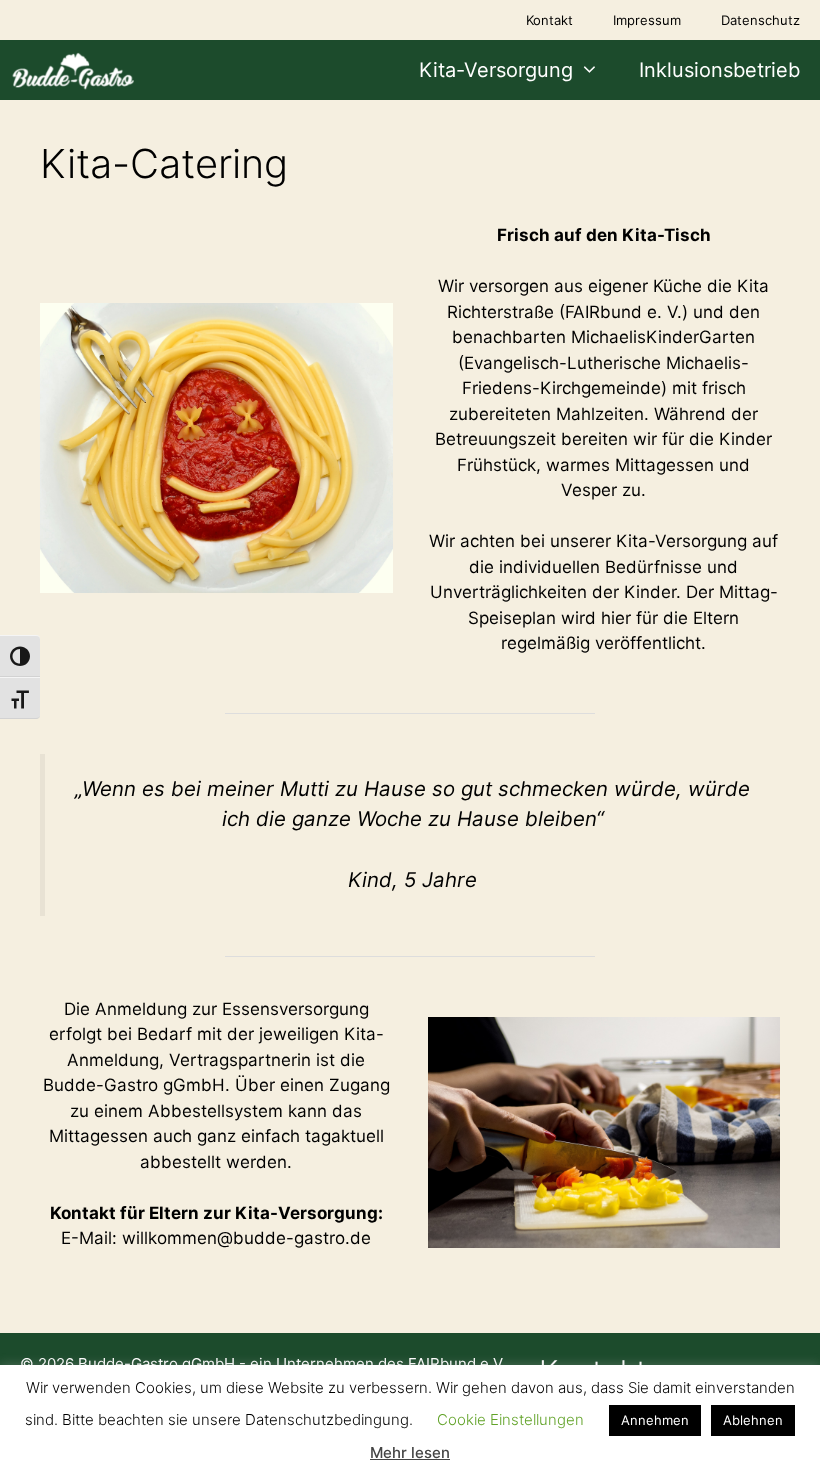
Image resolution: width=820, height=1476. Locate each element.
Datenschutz (760, 20)
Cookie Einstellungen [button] (510, 1419)
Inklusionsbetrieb (719, 70)
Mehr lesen (410, 1452)
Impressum (647, 20)
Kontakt (549, 20)
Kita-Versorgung (496, 70)
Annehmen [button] (655, 1420)
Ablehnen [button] (753, 1420)
